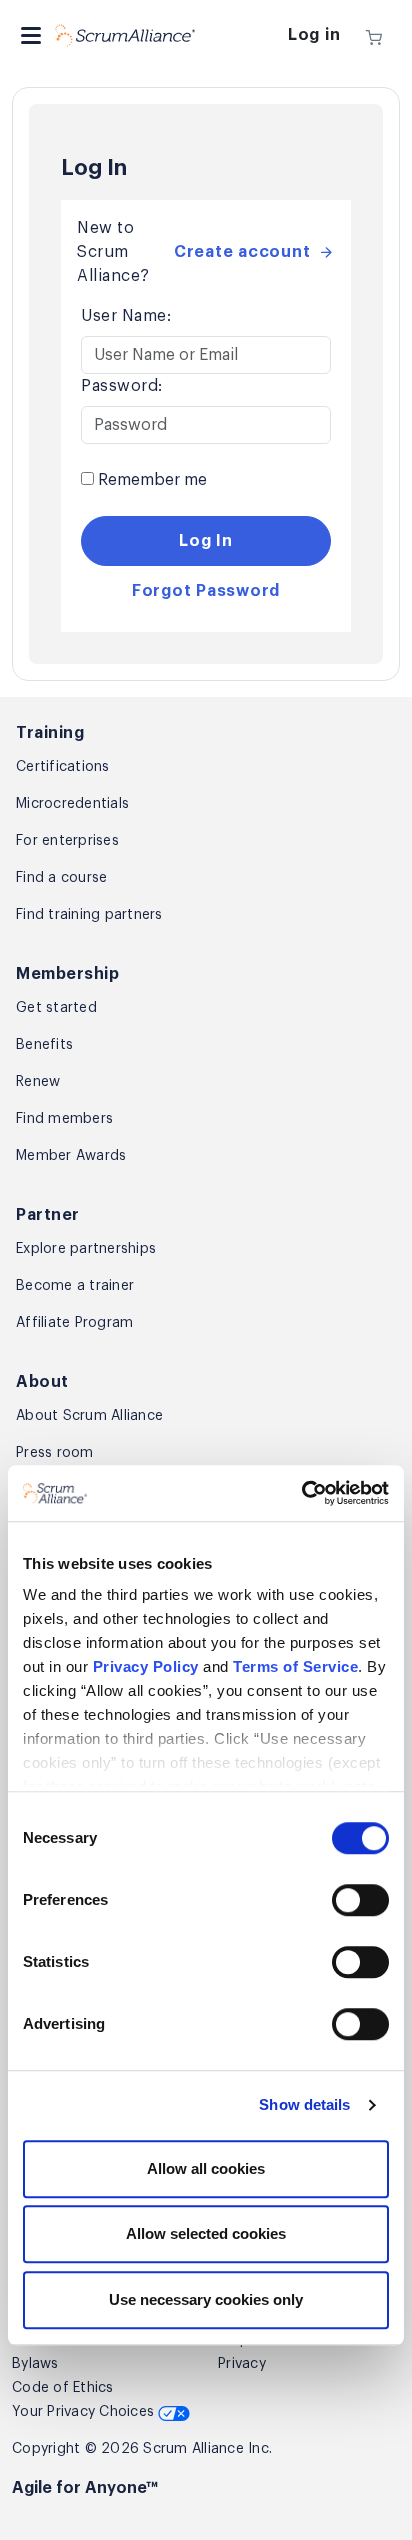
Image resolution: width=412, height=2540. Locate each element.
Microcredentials (72, 804)
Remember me (150, 480)
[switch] (360, 1900)
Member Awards (71, 1156)
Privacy (242, 2364)
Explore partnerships (86, 1249)
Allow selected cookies (206, 2233)
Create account (242, 252)
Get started (56, 1008)
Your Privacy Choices (85, 2412)
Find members (64, 1119)
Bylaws (35, 2364)
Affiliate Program (74, 1323)
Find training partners (89, 915)
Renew (38, 1082)
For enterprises (67, 841)
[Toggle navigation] (31, 35)
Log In (206, 541)
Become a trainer (75, 1286)
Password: (122, 386)
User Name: (126, 316)
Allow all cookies (206, 2168)
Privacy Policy (146, 1666)
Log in (314, 35)
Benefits (44, 1045)
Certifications (63, 767)
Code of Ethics (63, 2388)
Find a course (61, 878)
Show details (304, 2104)
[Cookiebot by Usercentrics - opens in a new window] (301, 1493)
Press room (55, 1453)
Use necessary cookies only (206, 2299)
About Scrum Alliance (89, 1416)
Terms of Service (295, 1666)
